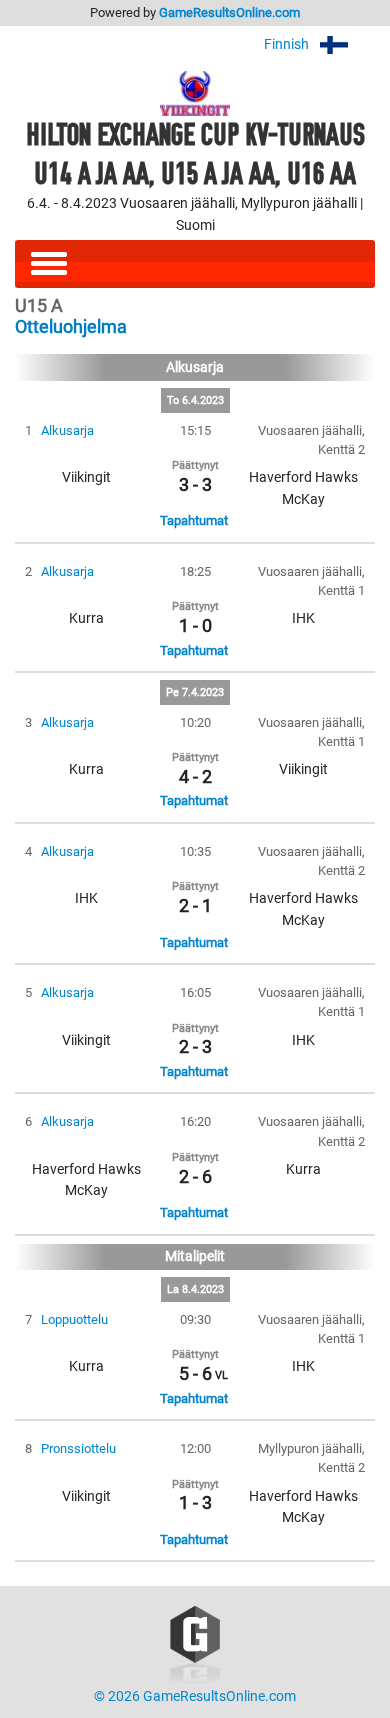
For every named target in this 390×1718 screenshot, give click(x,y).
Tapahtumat (194, 520)
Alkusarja (67, 430)
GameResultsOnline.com (229, 12)
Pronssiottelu (78, 1448)
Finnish (288, 44)
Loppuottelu (74, 1319)
